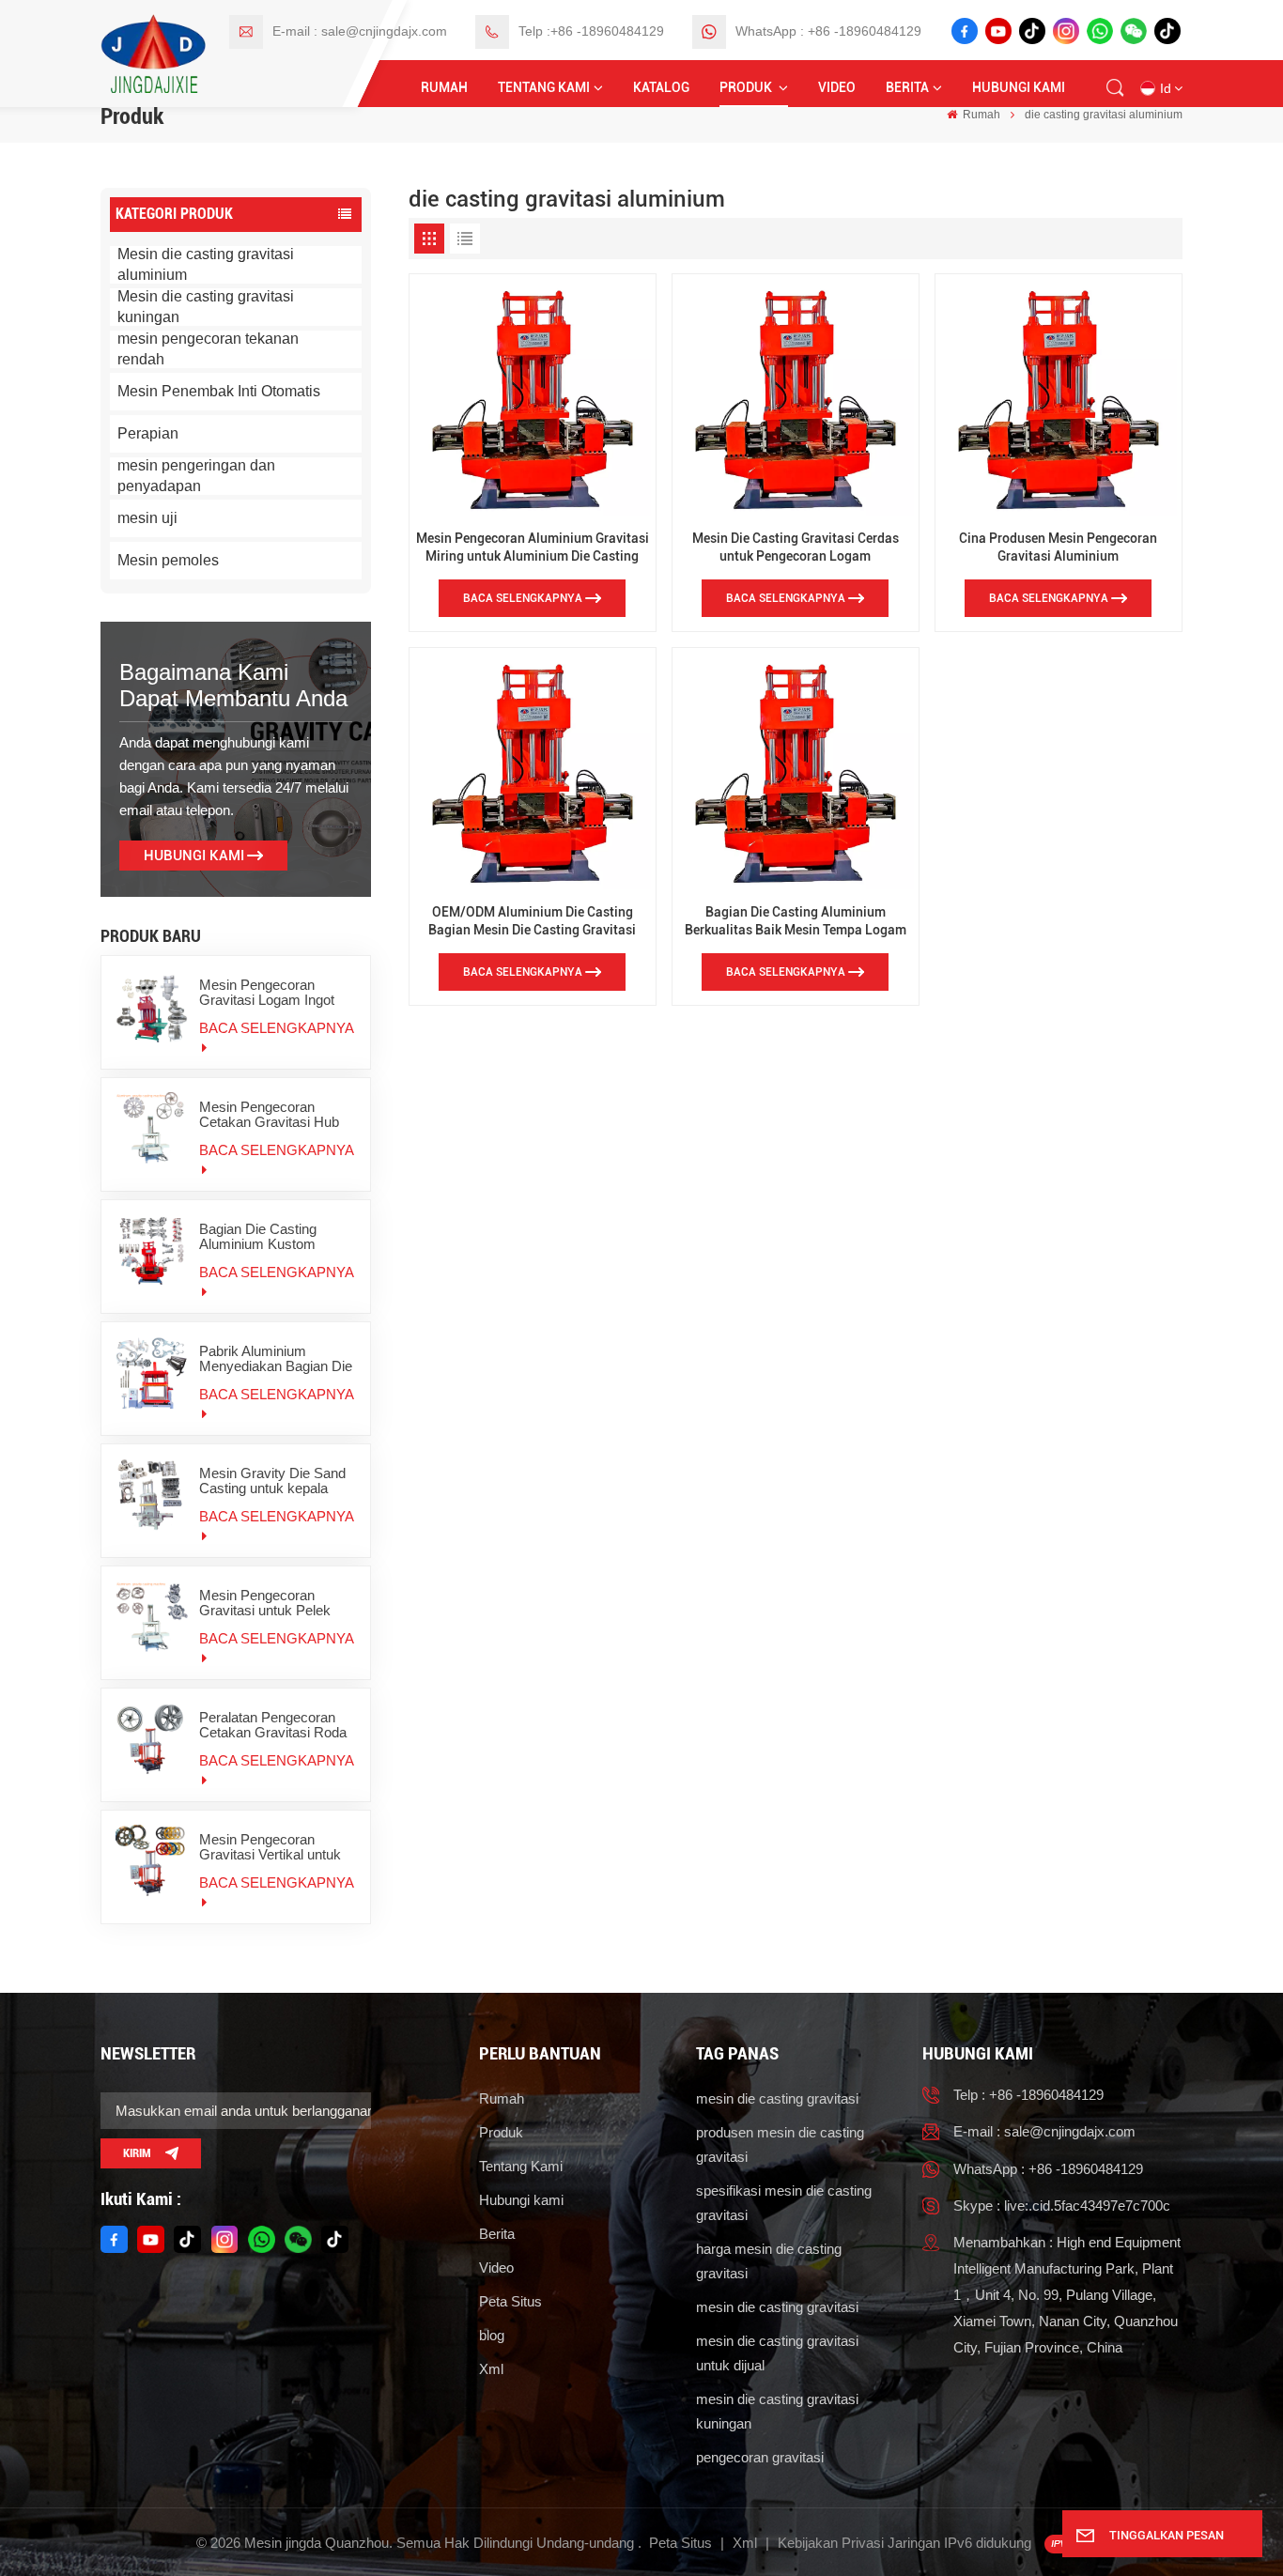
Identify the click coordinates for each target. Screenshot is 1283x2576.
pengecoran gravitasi (760, 2457)
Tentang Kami (544, 88)
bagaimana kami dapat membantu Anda (233, 685)
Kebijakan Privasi (831, 2543)
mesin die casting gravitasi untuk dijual (777, 2353)
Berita (907, 88)
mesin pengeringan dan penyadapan (196, 476)
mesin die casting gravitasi (777, 2098)
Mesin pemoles (168, 560)
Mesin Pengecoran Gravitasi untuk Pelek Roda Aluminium (265, 1603)
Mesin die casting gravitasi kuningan (206, 307)
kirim (137, 2153)
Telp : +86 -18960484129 (1028, 2095)
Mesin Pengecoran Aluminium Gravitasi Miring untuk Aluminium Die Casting (533, 548)
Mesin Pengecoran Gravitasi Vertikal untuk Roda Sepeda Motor (270, 1847)
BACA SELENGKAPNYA (276, 1028)
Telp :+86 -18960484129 (591, 31)
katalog (661, 88)
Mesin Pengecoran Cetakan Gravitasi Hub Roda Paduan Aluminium (275, 1115)
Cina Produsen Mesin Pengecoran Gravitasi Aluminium (1058, 548)
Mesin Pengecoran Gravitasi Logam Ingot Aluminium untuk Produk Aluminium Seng (274, 993)
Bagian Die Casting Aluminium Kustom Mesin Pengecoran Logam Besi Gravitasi (265, 1237)
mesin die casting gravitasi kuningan (777, 2411)
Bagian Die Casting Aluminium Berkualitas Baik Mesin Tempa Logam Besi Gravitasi (796, 922)
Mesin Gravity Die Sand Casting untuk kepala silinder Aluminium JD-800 (272, 1481)
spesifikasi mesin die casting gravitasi (784, 2203)
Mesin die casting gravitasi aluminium (206, 264)
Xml (491, 2369)
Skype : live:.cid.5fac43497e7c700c (1062, 2206)
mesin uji (147, 518)
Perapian (148, 433)
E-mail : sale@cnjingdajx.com (360, 31)
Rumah (444, 88)
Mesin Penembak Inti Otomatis (219, 391)
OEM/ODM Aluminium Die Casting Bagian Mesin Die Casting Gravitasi (532, 921)
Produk (747, 88)
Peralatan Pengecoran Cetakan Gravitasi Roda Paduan (273, 1725)
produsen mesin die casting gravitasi (780, 2144)
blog (492, 2335)
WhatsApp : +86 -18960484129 (828, 31)
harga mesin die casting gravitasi (769, 2261)
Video (837, 88)
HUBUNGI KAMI (194, 856)
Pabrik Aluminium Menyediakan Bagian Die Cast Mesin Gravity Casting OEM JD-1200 (276, 1359)
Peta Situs (510, 2301)
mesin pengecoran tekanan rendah (208, 349)
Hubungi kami (1019, 88)
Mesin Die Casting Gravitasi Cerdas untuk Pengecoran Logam (796, 548)
